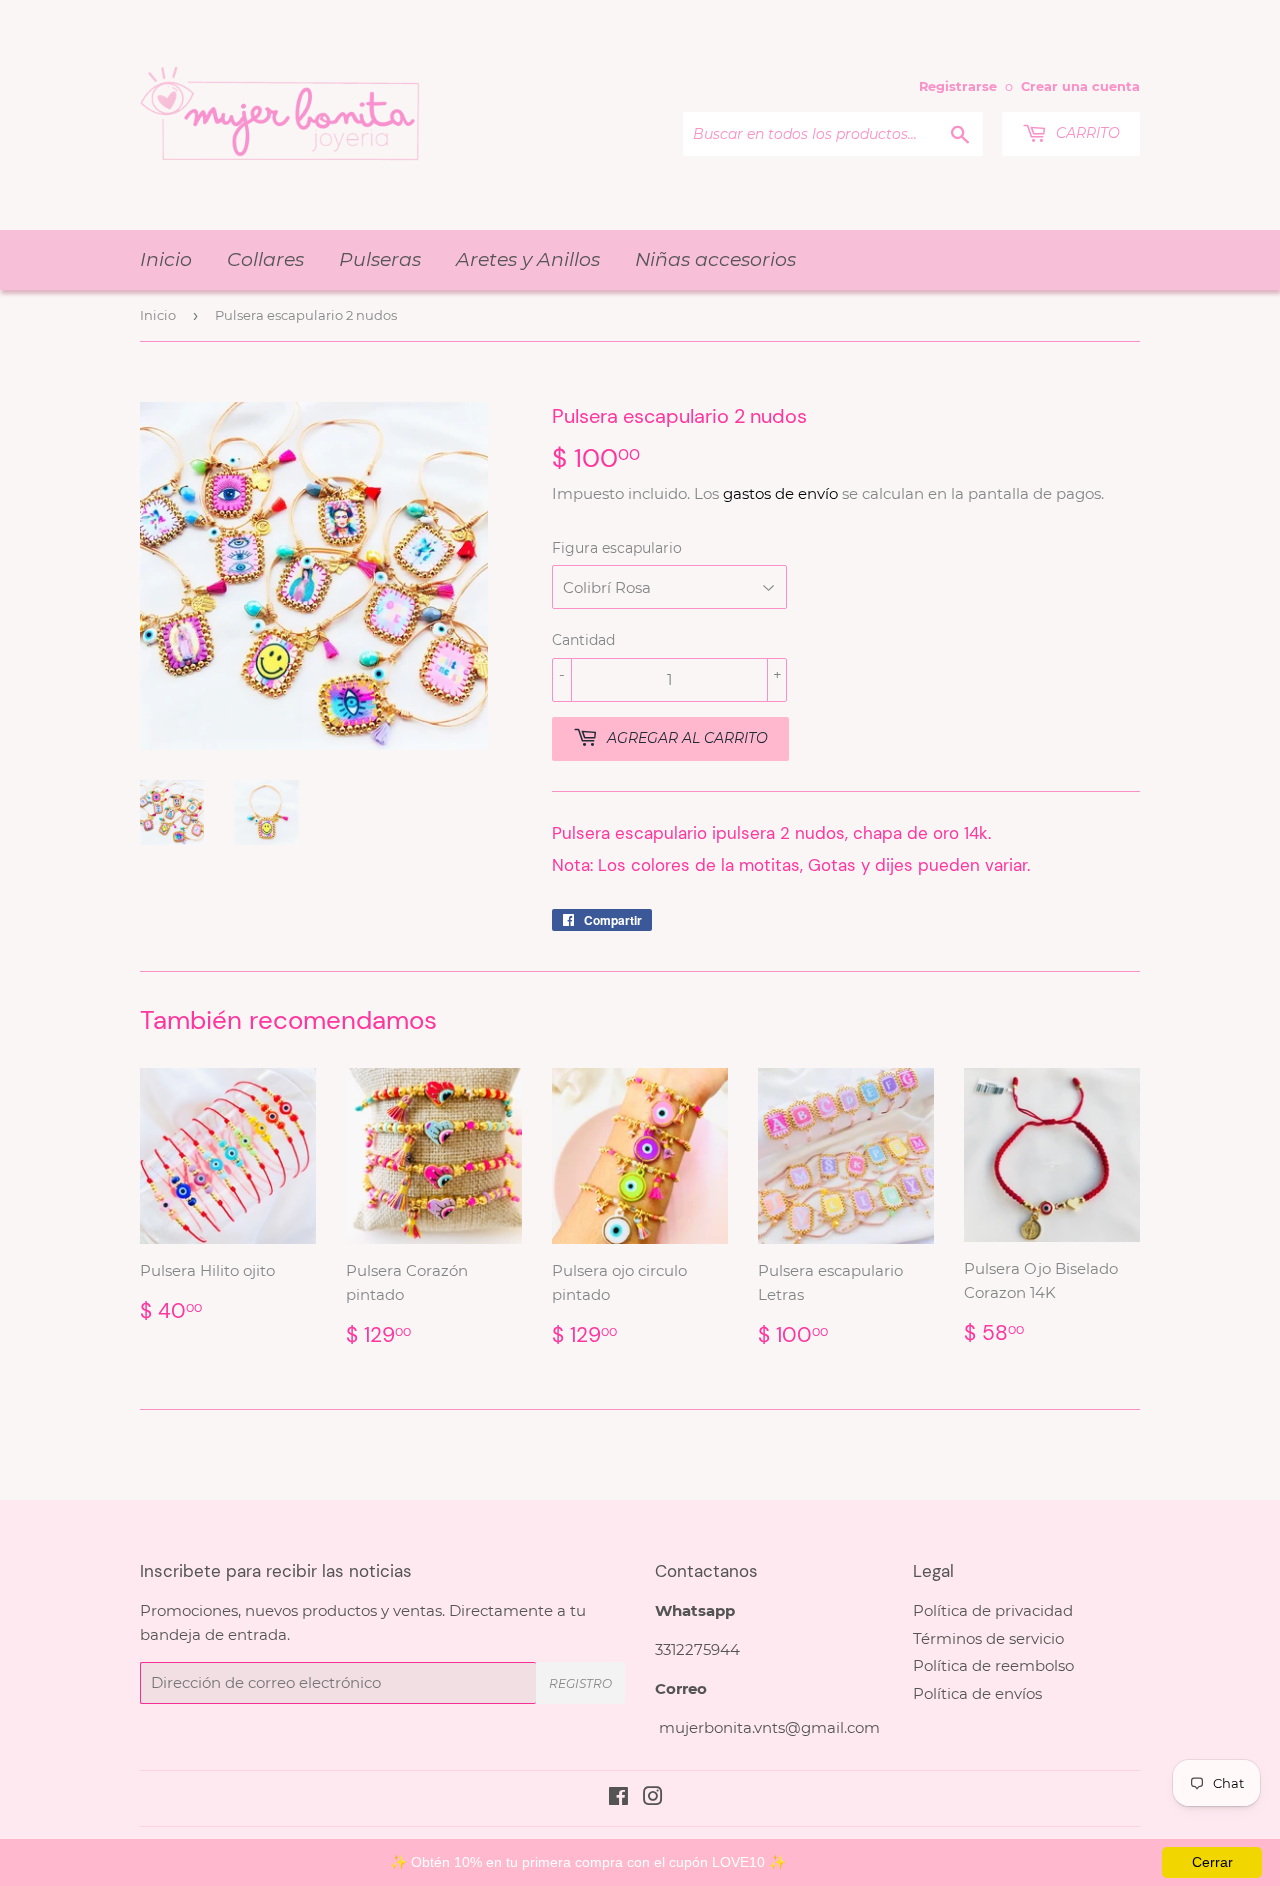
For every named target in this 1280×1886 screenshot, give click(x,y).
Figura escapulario (617, 548)
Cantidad (583, 640)
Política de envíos (977, 1693)
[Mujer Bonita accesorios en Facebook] (618, 1798)
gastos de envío (780, 493)
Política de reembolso (993, 1665)
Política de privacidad (993, 1610)
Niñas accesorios (715, 259)
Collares (265, 259)
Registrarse (958, 86)
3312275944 (697, 1649)
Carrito (1086, 133)
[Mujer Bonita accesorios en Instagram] (653, 1798)
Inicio (166, 259)
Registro (580, 1683)
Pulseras (380, 259)
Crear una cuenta (1080, 86)
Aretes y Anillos (528, 259)
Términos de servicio (988, 1638)
